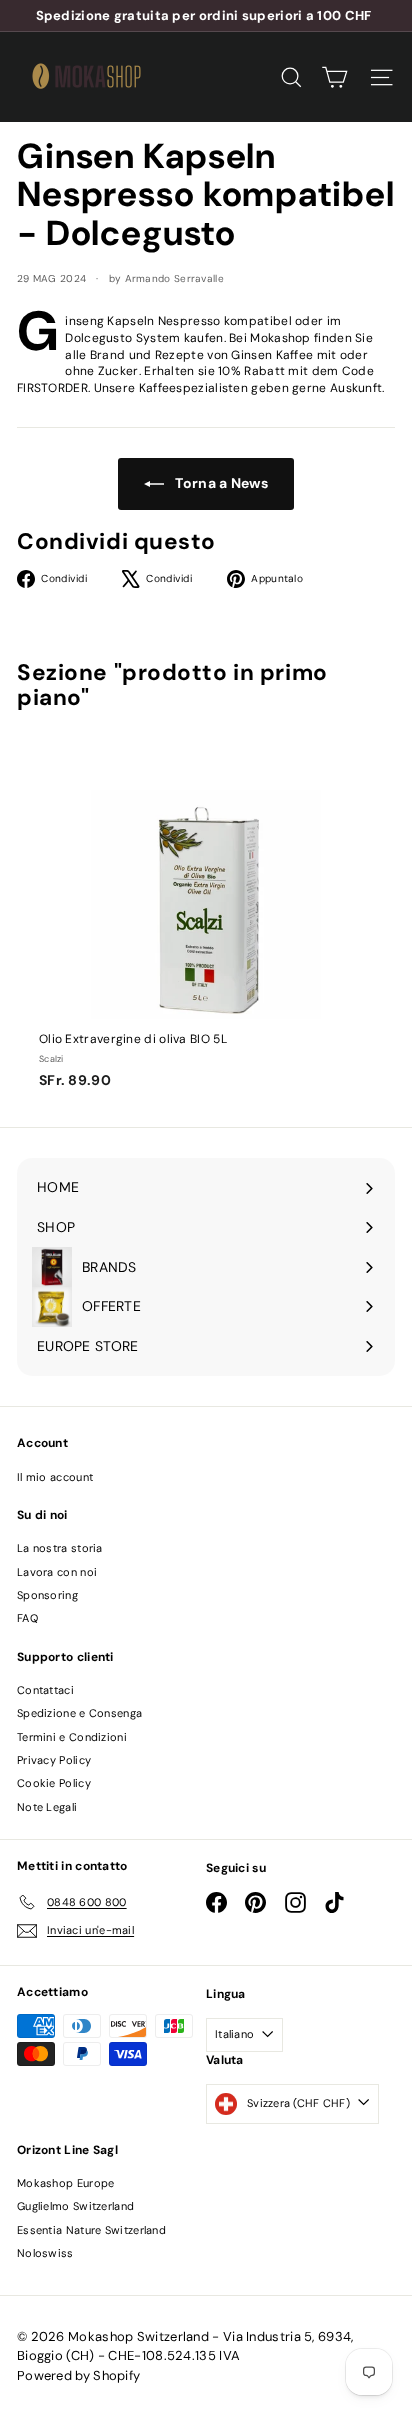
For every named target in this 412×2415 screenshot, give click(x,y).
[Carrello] (334, 77)
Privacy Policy (54, 1760)
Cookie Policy (54, 1783)
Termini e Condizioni (72, 1737)
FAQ (27, 1618)
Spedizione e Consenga (79, 1713)
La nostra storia (60, 1548)
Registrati (94, 2268)
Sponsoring (47, 1595)
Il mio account (55, 1477)
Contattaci (45, 1690)
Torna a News (220, 483)
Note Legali (47, 1807)
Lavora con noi (57, 1572)
